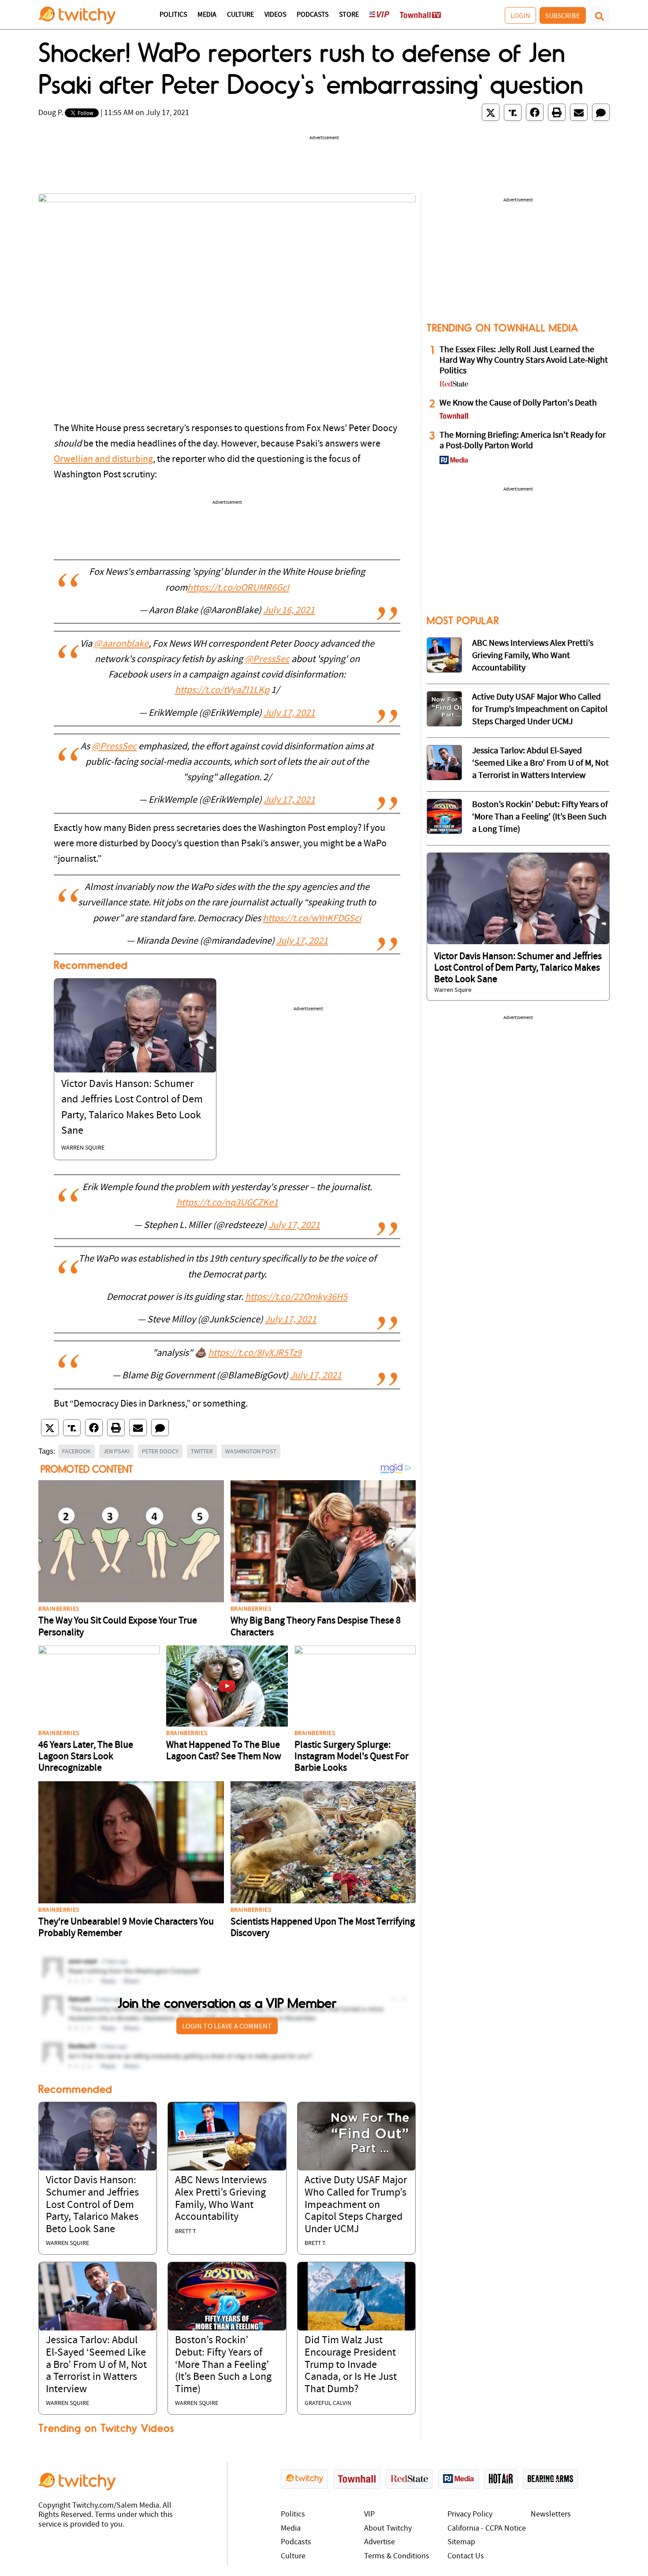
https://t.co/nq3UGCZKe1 (227, 1203)
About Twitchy (388, 2529)
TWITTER (202, 1451)
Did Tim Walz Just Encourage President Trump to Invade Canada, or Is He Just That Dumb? (351, 2365)
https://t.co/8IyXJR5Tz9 (255, 1353)
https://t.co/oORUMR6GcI (238, 588)
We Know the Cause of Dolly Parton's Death (518, 403)
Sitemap (461, 2542)
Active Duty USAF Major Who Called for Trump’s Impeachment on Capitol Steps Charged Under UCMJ (356, 2205)
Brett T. (186, 2232)
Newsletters (551, 2515)
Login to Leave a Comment (227, 2026)
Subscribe (563, 15)
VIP (369, 2515)
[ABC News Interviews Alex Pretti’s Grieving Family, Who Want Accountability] (227, 2136)
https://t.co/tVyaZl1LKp (222, 691)
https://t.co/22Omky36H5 (296, 1297)
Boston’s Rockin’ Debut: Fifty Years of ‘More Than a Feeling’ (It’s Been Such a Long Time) (223, 2365)
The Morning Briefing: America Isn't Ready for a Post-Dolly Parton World (523, 441)
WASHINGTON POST (251, 1451)
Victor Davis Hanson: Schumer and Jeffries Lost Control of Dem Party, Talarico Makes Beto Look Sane (92, 2205)
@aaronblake (121, 644)
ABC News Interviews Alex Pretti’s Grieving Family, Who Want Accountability (533, 656)
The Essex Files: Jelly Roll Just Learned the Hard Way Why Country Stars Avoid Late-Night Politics (524, 361)
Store (349, 15)
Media (207, 15)
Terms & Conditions (397, 2556)
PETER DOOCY (160, 1451)
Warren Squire (83, 1148)
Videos (275, 15)
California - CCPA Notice (487, 2529)
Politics (173, 15)
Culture (240, 15)
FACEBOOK (76, 1451)
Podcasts (313, 15)
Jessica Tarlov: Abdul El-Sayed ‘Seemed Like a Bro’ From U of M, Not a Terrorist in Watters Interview (96, 2365)
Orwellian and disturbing (103, 460)
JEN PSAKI (116, 1451)
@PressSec (267, 660)
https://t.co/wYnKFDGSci (312, 919)
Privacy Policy (470, 2515)
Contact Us (466, 2556)
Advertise (380, 2542)
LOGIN (520, 15)
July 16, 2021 (289, 611)
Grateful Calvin (328, 2403)
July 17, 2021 (289, 713)
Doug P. (51, 113)
